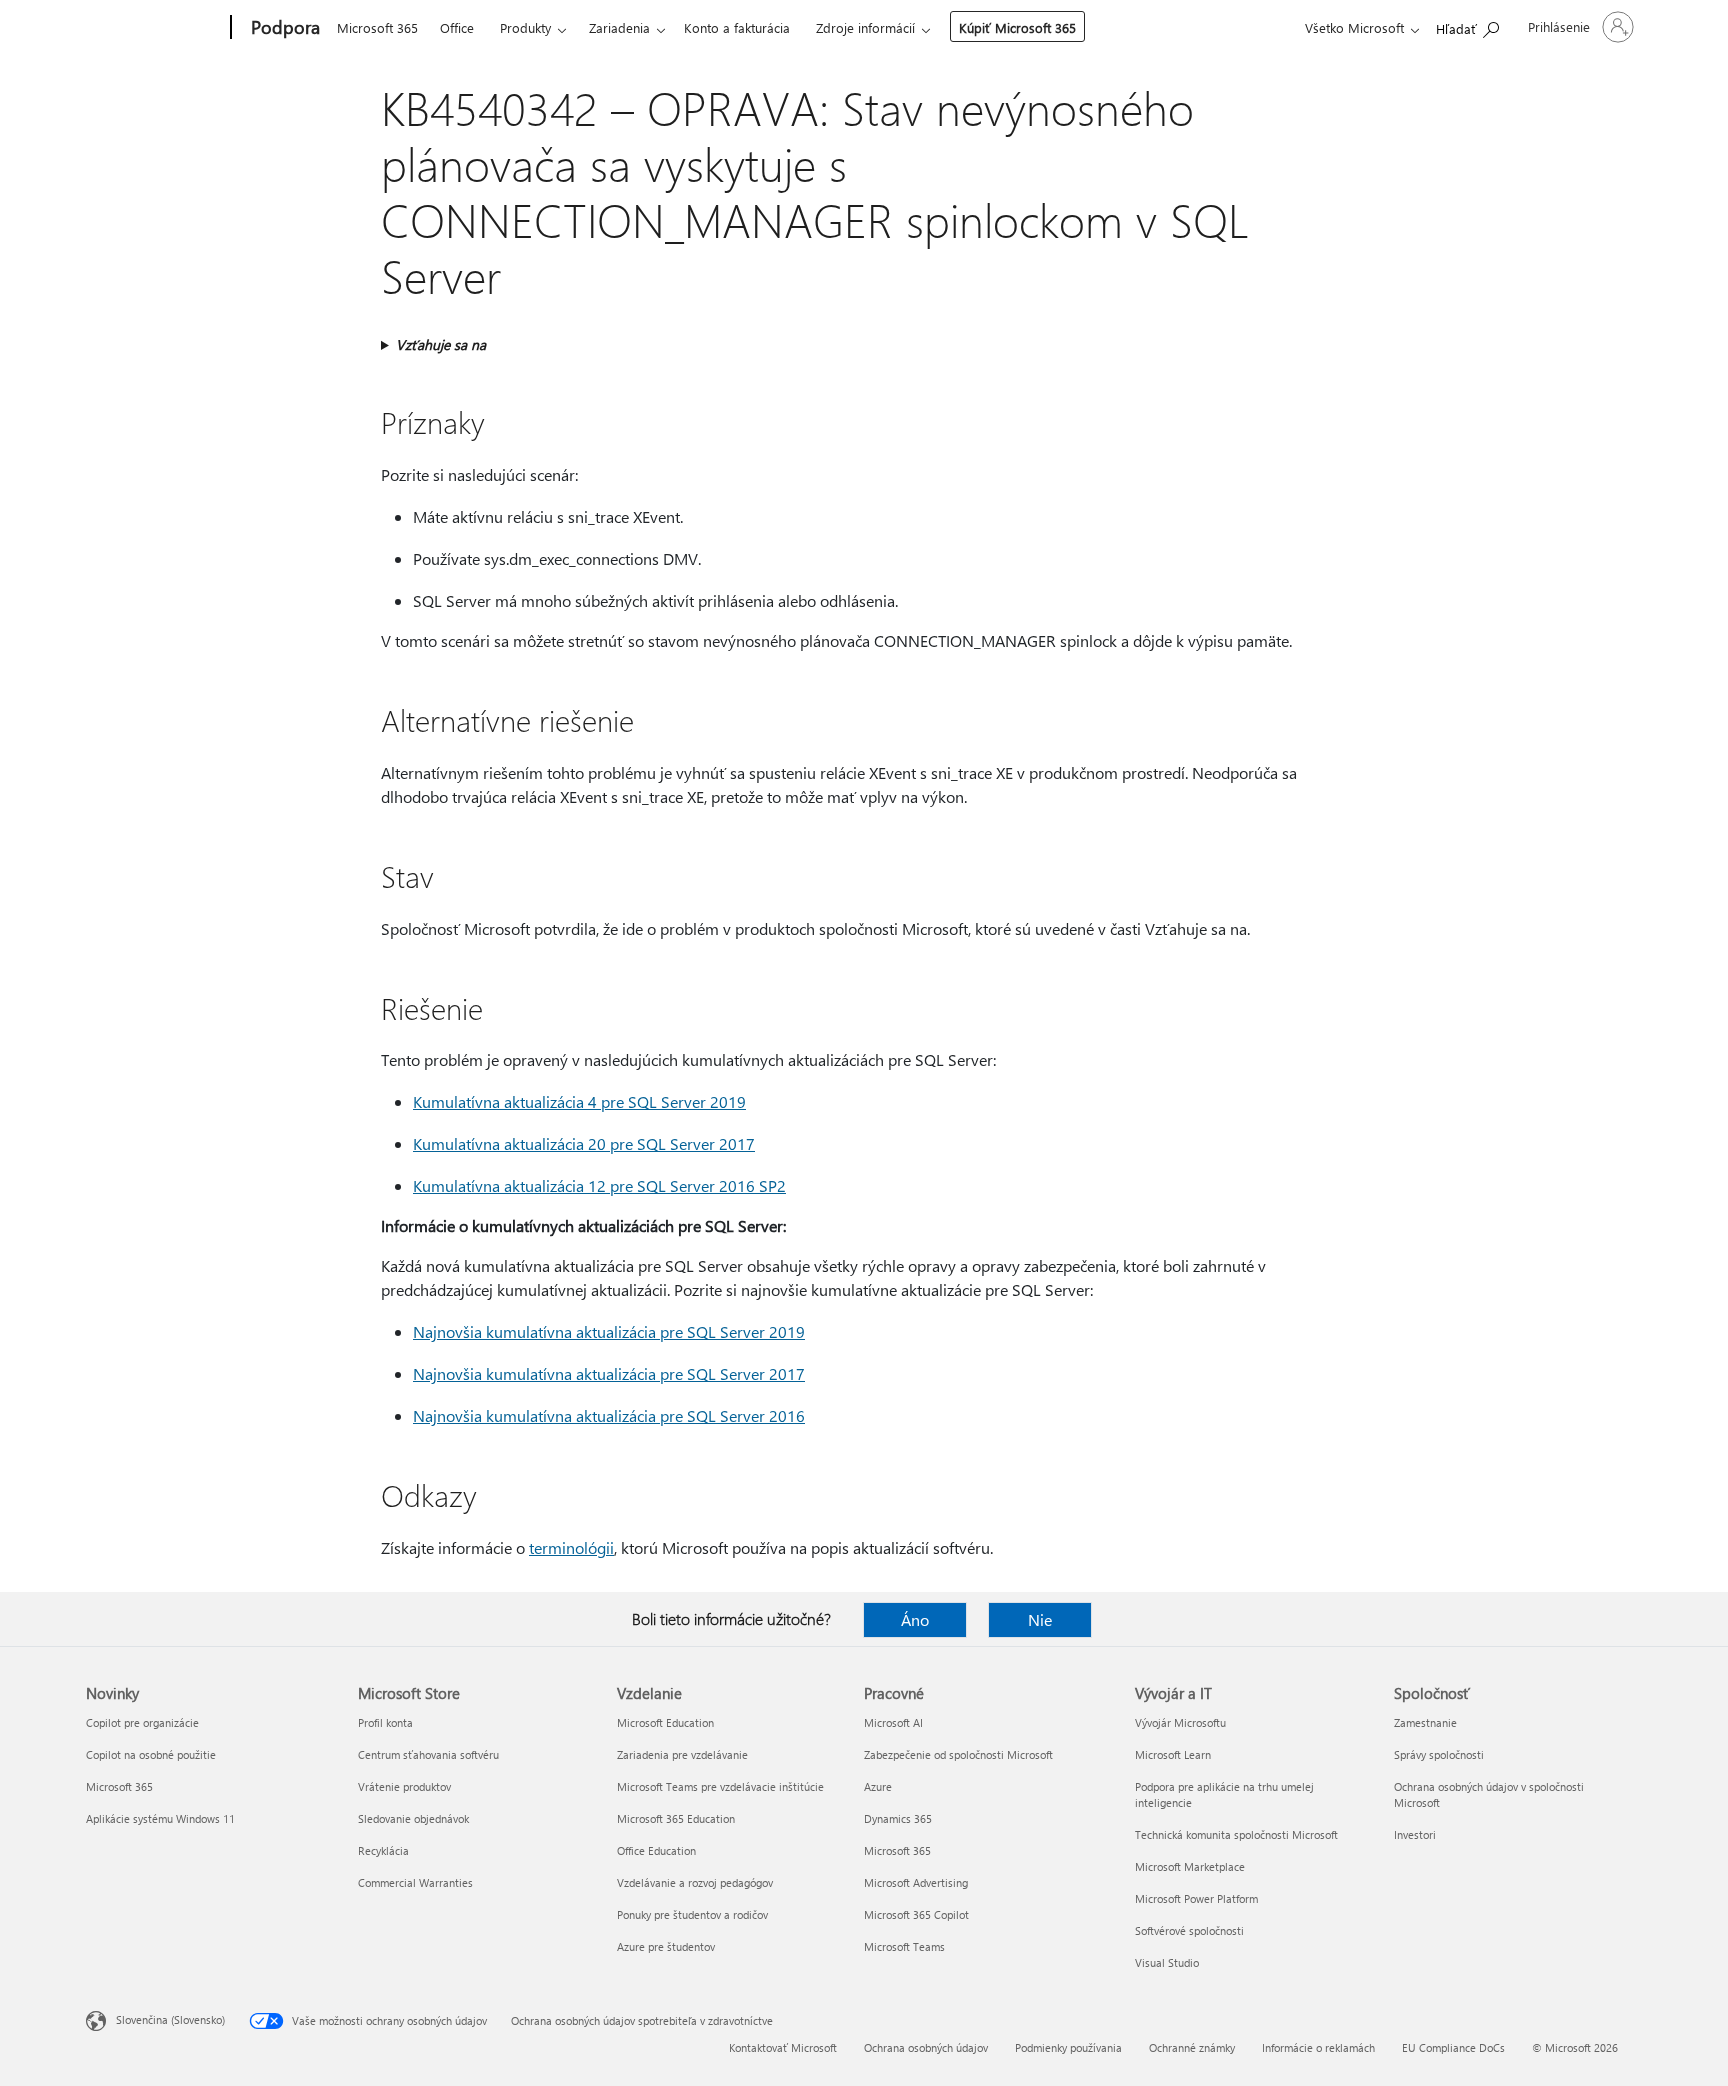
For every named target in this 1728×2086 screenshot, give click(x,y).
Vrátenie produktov (404, 1786)
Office (457, 27)
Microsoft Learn (1173, 1754)
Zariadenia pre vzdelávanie (682, 1754)
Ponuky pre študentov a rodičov (692, 1914)
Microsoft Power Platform (1196, 1898)
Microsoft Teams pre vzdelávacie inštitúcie (720, 1786)
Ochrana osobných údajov (926, 2047)
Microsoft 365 (377, 27)
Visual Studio (1167, 1962)
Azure (878, 1786)
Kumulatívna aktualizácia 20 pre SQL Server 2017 (584, 1143)
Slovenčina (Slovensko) (170, 2019)
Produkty (525, 27)
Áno (915, 1619)
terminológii (571, 1547)
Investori (1415, 1834)
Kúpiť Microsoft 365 (1017, 27)
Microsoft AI (893, 1722)
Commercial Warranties (415, 1882)
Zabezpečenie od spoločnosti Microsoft (958, 1754)
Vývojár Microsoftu (1180, 1722)
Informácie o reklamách (1318, 2047)
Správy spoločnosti (1439, 1754)
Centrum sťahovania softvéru (428, 1754)
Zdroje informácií (865, 27)
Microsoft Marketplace (1190, 1866)
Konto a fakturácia (737, 27)
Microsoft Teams (904, 1946)
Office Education (656, 1850)
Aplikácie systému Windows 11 (160, 1818)
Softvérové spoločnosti (1189, 1930)
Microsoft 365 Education (676, 1818)
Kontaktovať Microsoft (783, 2047)
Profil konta (385, 1722)
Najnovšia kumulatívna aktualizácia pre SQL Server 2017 (609, 1373)
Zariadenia (619, 27)
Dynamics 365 (898, 1818)
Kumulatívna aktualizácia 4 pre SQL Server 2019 (579, 1101)
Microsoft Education (665, 1722)
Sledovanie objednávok (413, 1818)
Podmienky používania (1068, 2047)
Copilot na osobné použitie (151, 1754)
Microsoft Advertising (916, 1882)
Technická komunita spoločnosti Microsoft (1236, 1834)
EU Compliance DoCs (1453, 2047)
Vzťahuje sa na (441, 344)
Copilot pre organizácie (142, 1722)
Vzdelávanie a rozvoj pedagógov (695, 1882)
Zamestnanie (1425, 1722)
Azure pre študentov (666, 1946)
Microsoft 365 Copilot (916, 1914)
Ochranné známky (1192, 2047)
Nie (1040, 1619)
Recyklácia (383, 1850)
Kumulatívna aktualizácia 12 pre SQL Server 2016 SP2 (599, 1185)
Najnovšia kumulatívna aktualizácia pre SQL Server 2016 (609, 1415)
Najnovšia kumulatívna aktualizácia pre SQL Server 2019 (609, 1331)
